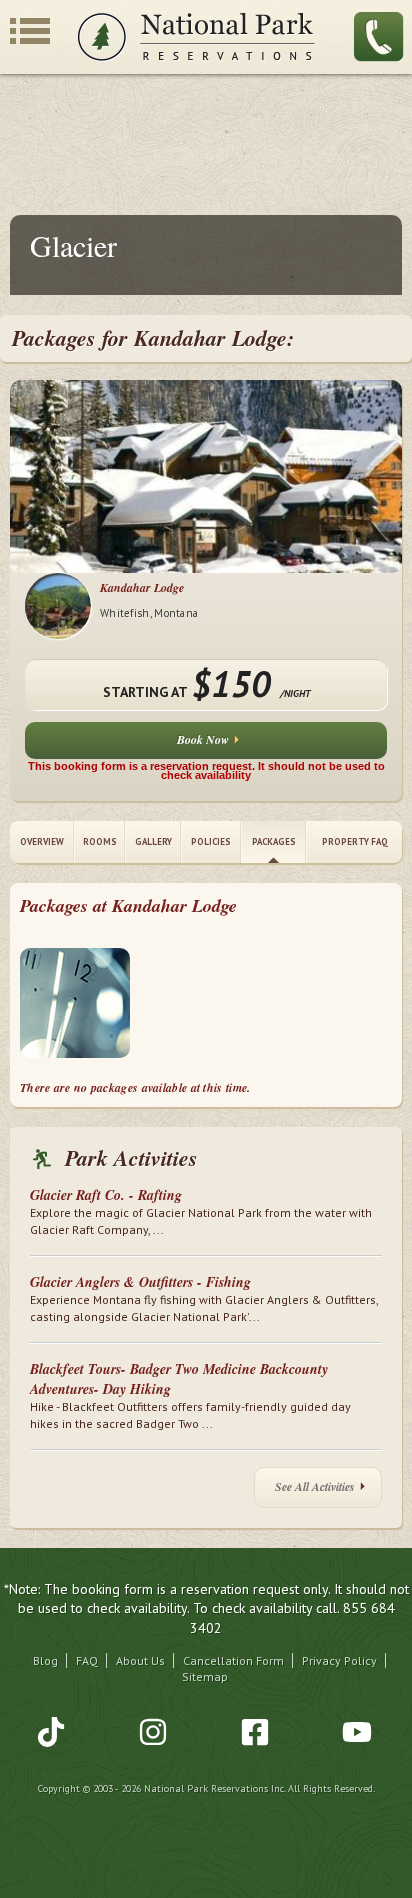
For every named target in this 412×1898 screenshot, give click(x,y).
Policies (211, 841)
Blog (45, 1660)
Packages (274, 841)
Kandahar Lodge (142, 587)
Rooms (100, 841)
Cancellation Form (233, 1660)
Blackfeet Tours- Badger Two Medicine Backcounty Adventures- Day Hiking (179, 1379)
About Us (140, 1660)
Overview (42, 841)
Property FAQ (355, 841)
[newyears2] (75, 1006)
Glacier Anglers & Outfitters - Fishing (140, 1282)
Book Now (203, 739)
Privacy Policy (339, 1660)
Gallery (153, 841)
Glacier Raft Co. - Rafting (106, 1195)
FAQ (87, 1660)
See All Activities (315, 1486)
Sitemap (205, 1676)
